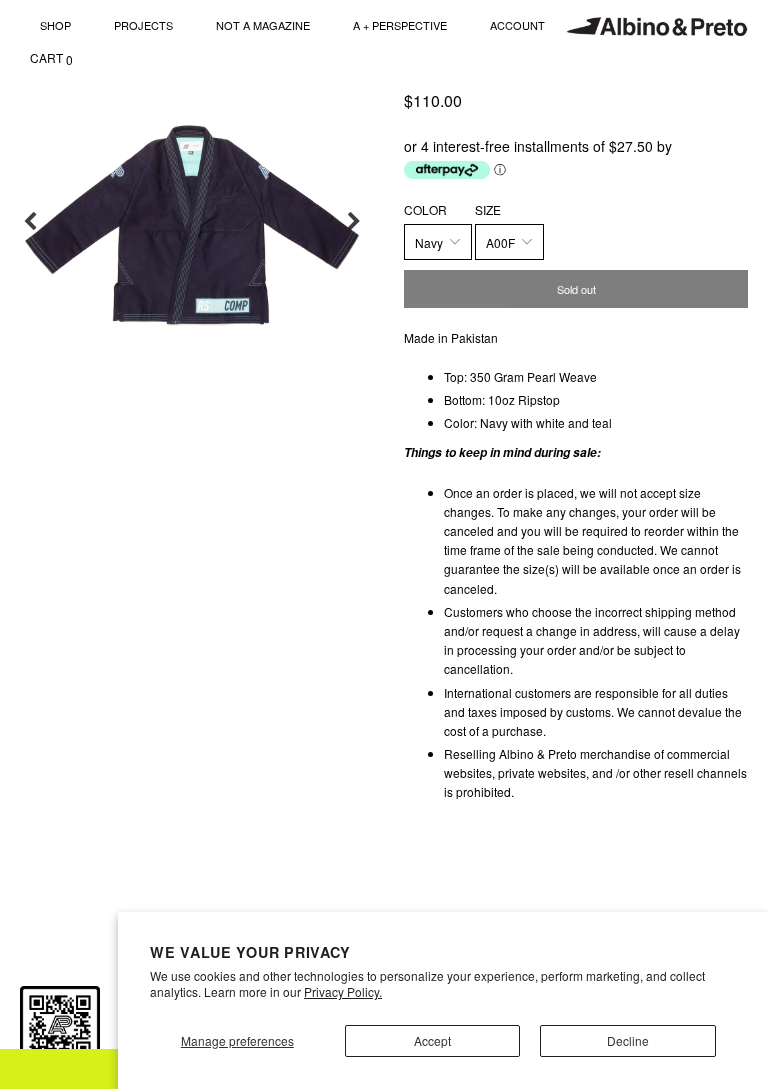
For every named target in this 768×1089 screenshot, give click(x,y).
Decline (628, 1040)
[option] (192, 222)
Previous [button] (30, 222)
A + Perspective (400, 25)
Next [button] (354, 222)
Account (517, 25)
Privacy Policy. (343, 991)
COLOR (425, 209)
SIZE (488, 209)
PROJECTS (143, 25)
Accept (432, 1040)
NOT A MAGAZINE (263, 25)
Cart (51, 58)
